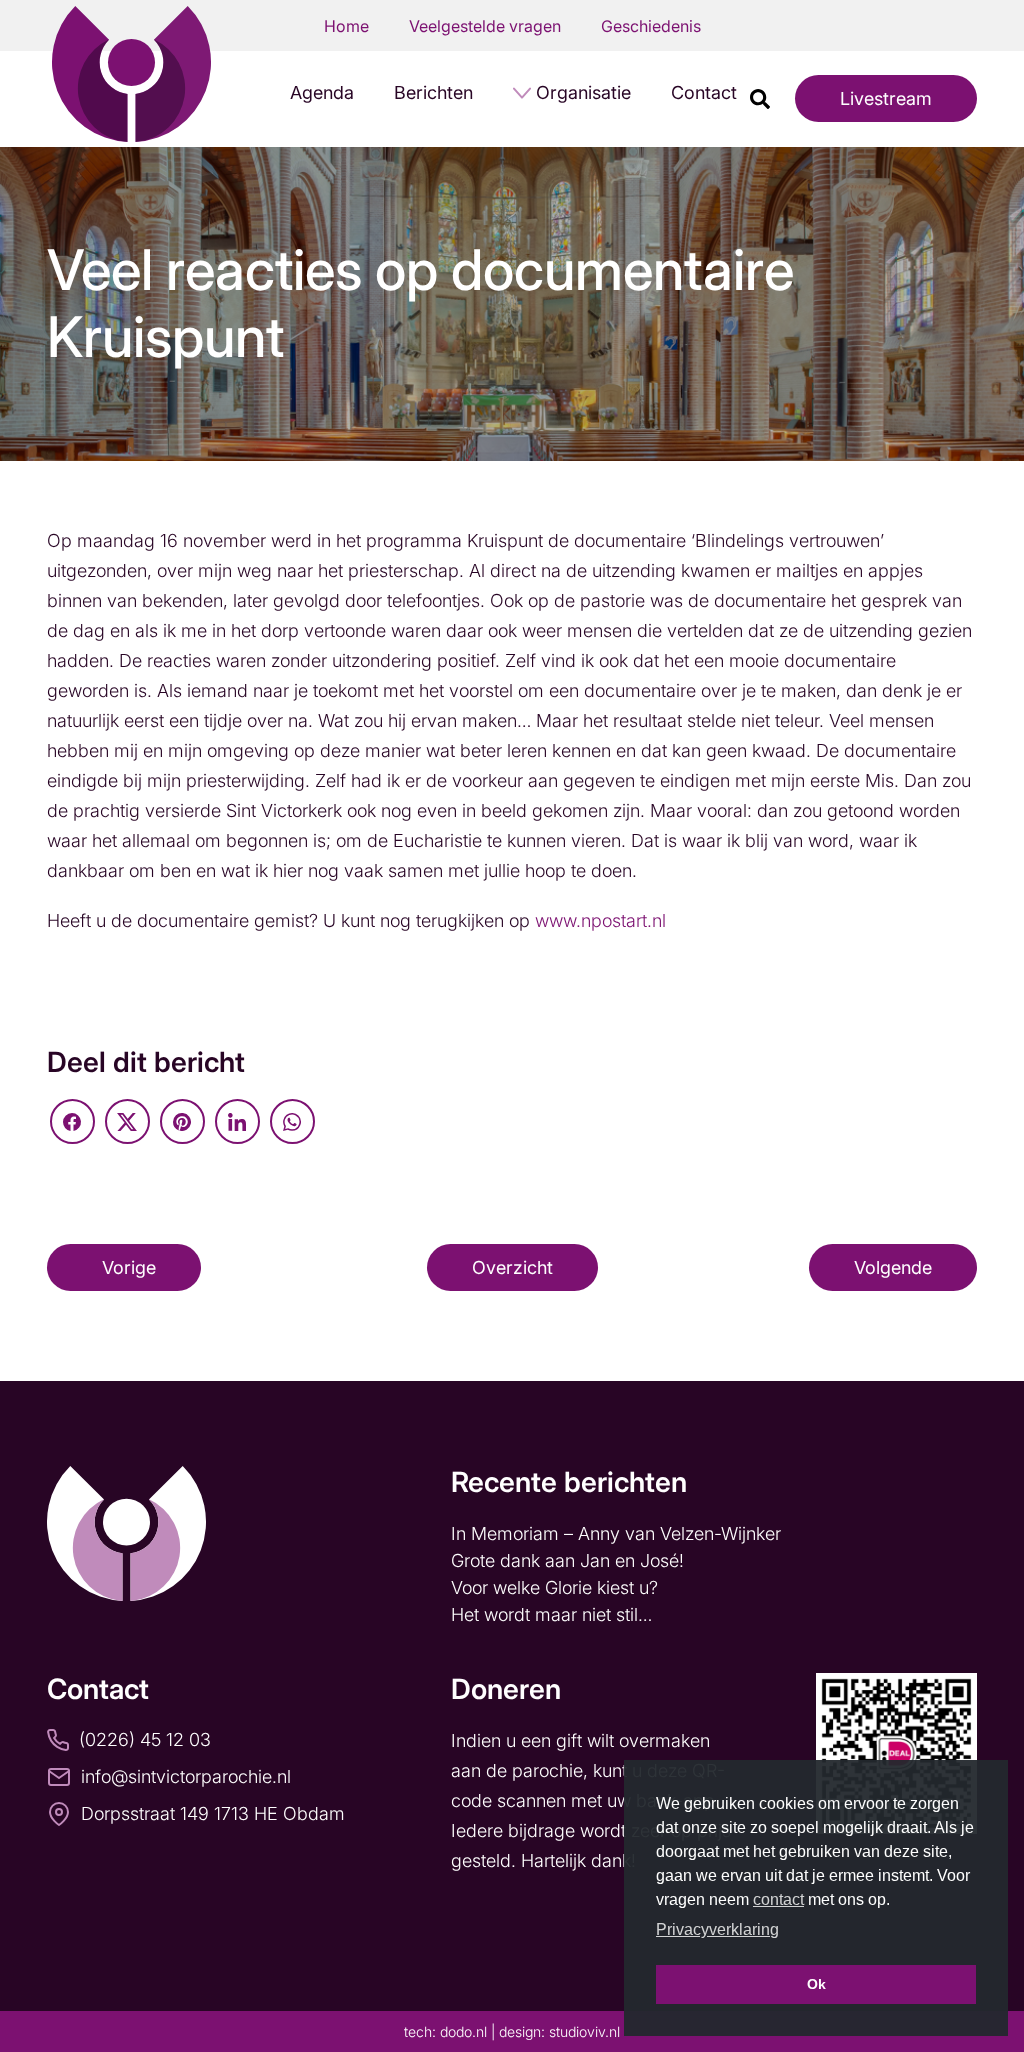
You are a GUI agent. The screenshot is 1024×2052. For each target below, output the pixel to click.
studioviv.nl (584, 2031)
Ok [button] (816, 1984)
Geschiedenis (651, 26)
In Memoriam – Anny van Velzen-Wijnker (618, 1533)
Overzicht (512, 1267)
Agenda (322, 92)
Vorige (129, 1267)
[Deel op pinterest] (182, 1121)
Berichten (433, 92)
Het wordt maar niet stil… (554, 1614)
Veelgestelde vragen (485, 26)
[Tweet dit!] (127, 1121)
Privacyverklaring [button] (717, 1929)
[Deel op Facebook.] (72, 1121)
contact (778, 1899)
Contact (704, 92)
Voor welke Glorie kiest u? (554, 1587)
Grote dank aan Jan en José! (570, 1560)
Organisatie (583, 92)
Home (346, 26)
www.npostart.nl (600, 920)
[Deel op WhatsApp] (292, 1121)
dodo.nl (463, 2031)
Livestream (886, 98)
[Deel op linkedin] (237, 1121)
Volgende (893, 1267)
